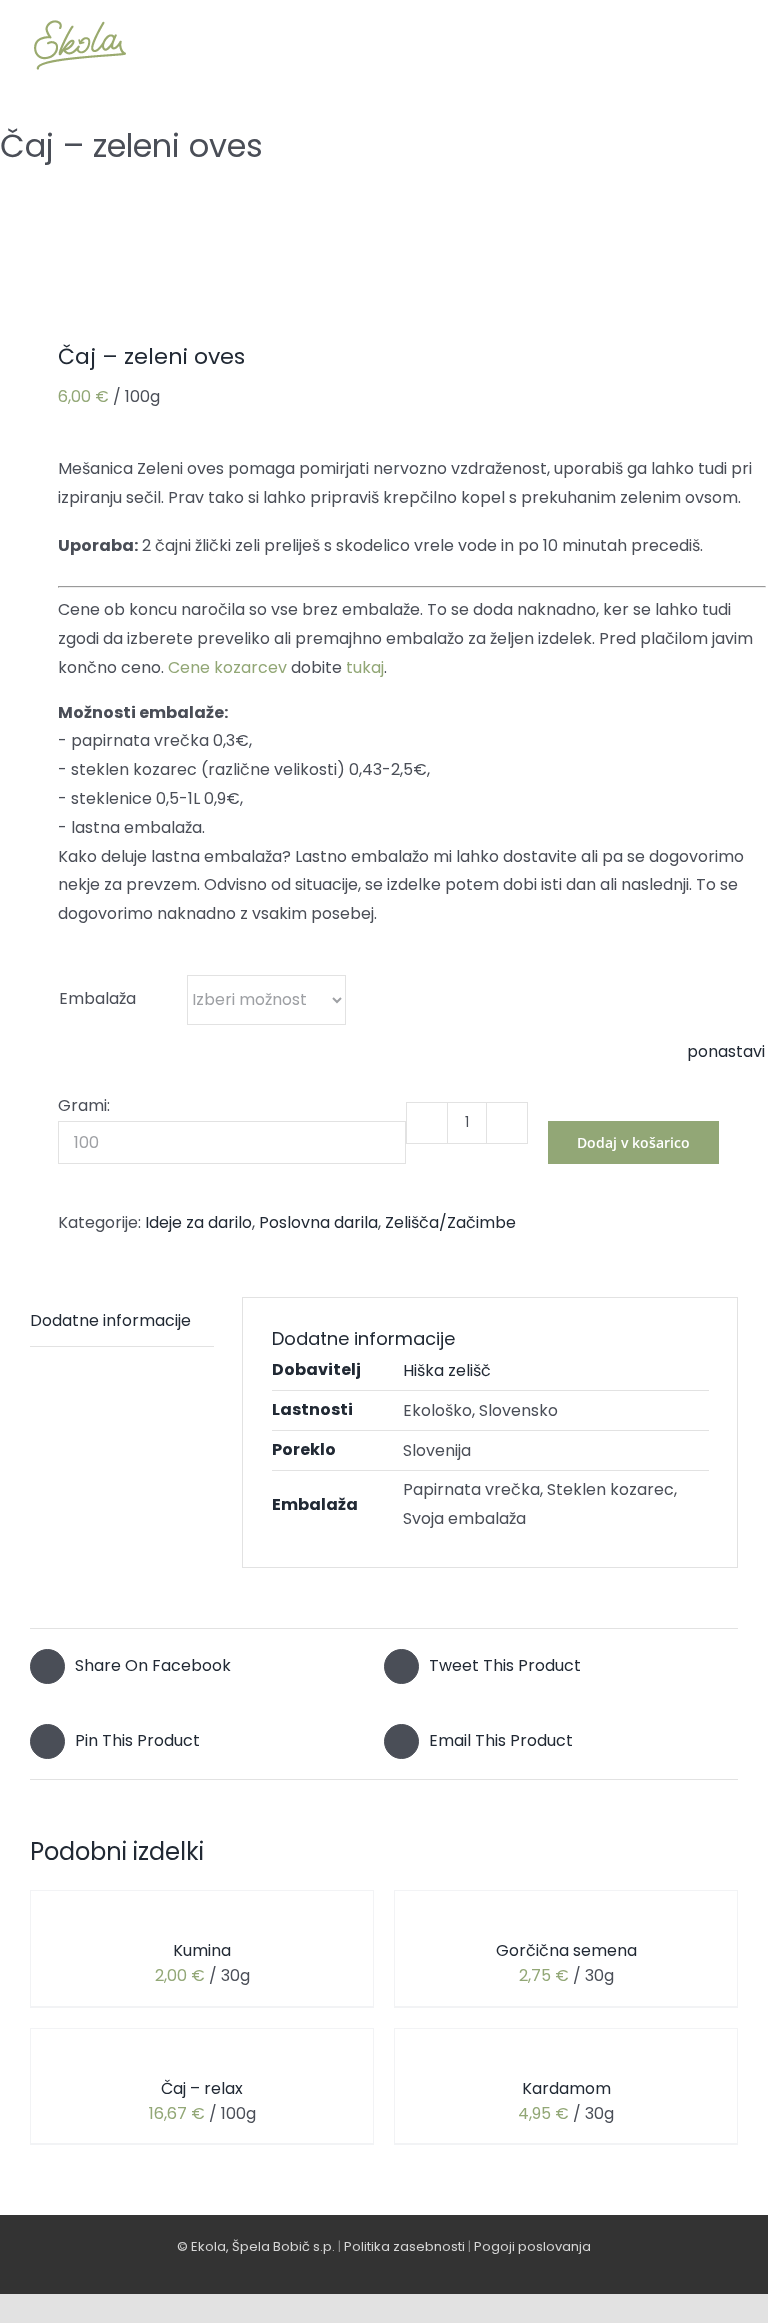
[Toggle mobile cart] (658, 44)
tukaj (365, 667)
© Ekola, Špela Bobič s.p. (256, 2246)
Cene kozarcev (227, 667)
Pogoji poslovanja (532, 2246)
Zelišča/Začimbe (450, 1222)
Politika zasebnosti (404, 2246)
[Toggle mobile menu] (730, 44)
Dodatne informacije (110, 1320)
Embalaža (97, 998)
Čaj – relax (202, 2088)
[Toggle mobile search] (694, 44)
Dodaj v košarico (633, 1142)
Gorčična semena (566, 1950)
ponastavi (726, 1051)
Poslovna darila (318, 1222)
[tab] (122, 1322)
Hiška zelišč (447, 1370)
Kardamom (566, 2088)
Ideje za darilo (198, 1222)
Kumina (202, 1950)
